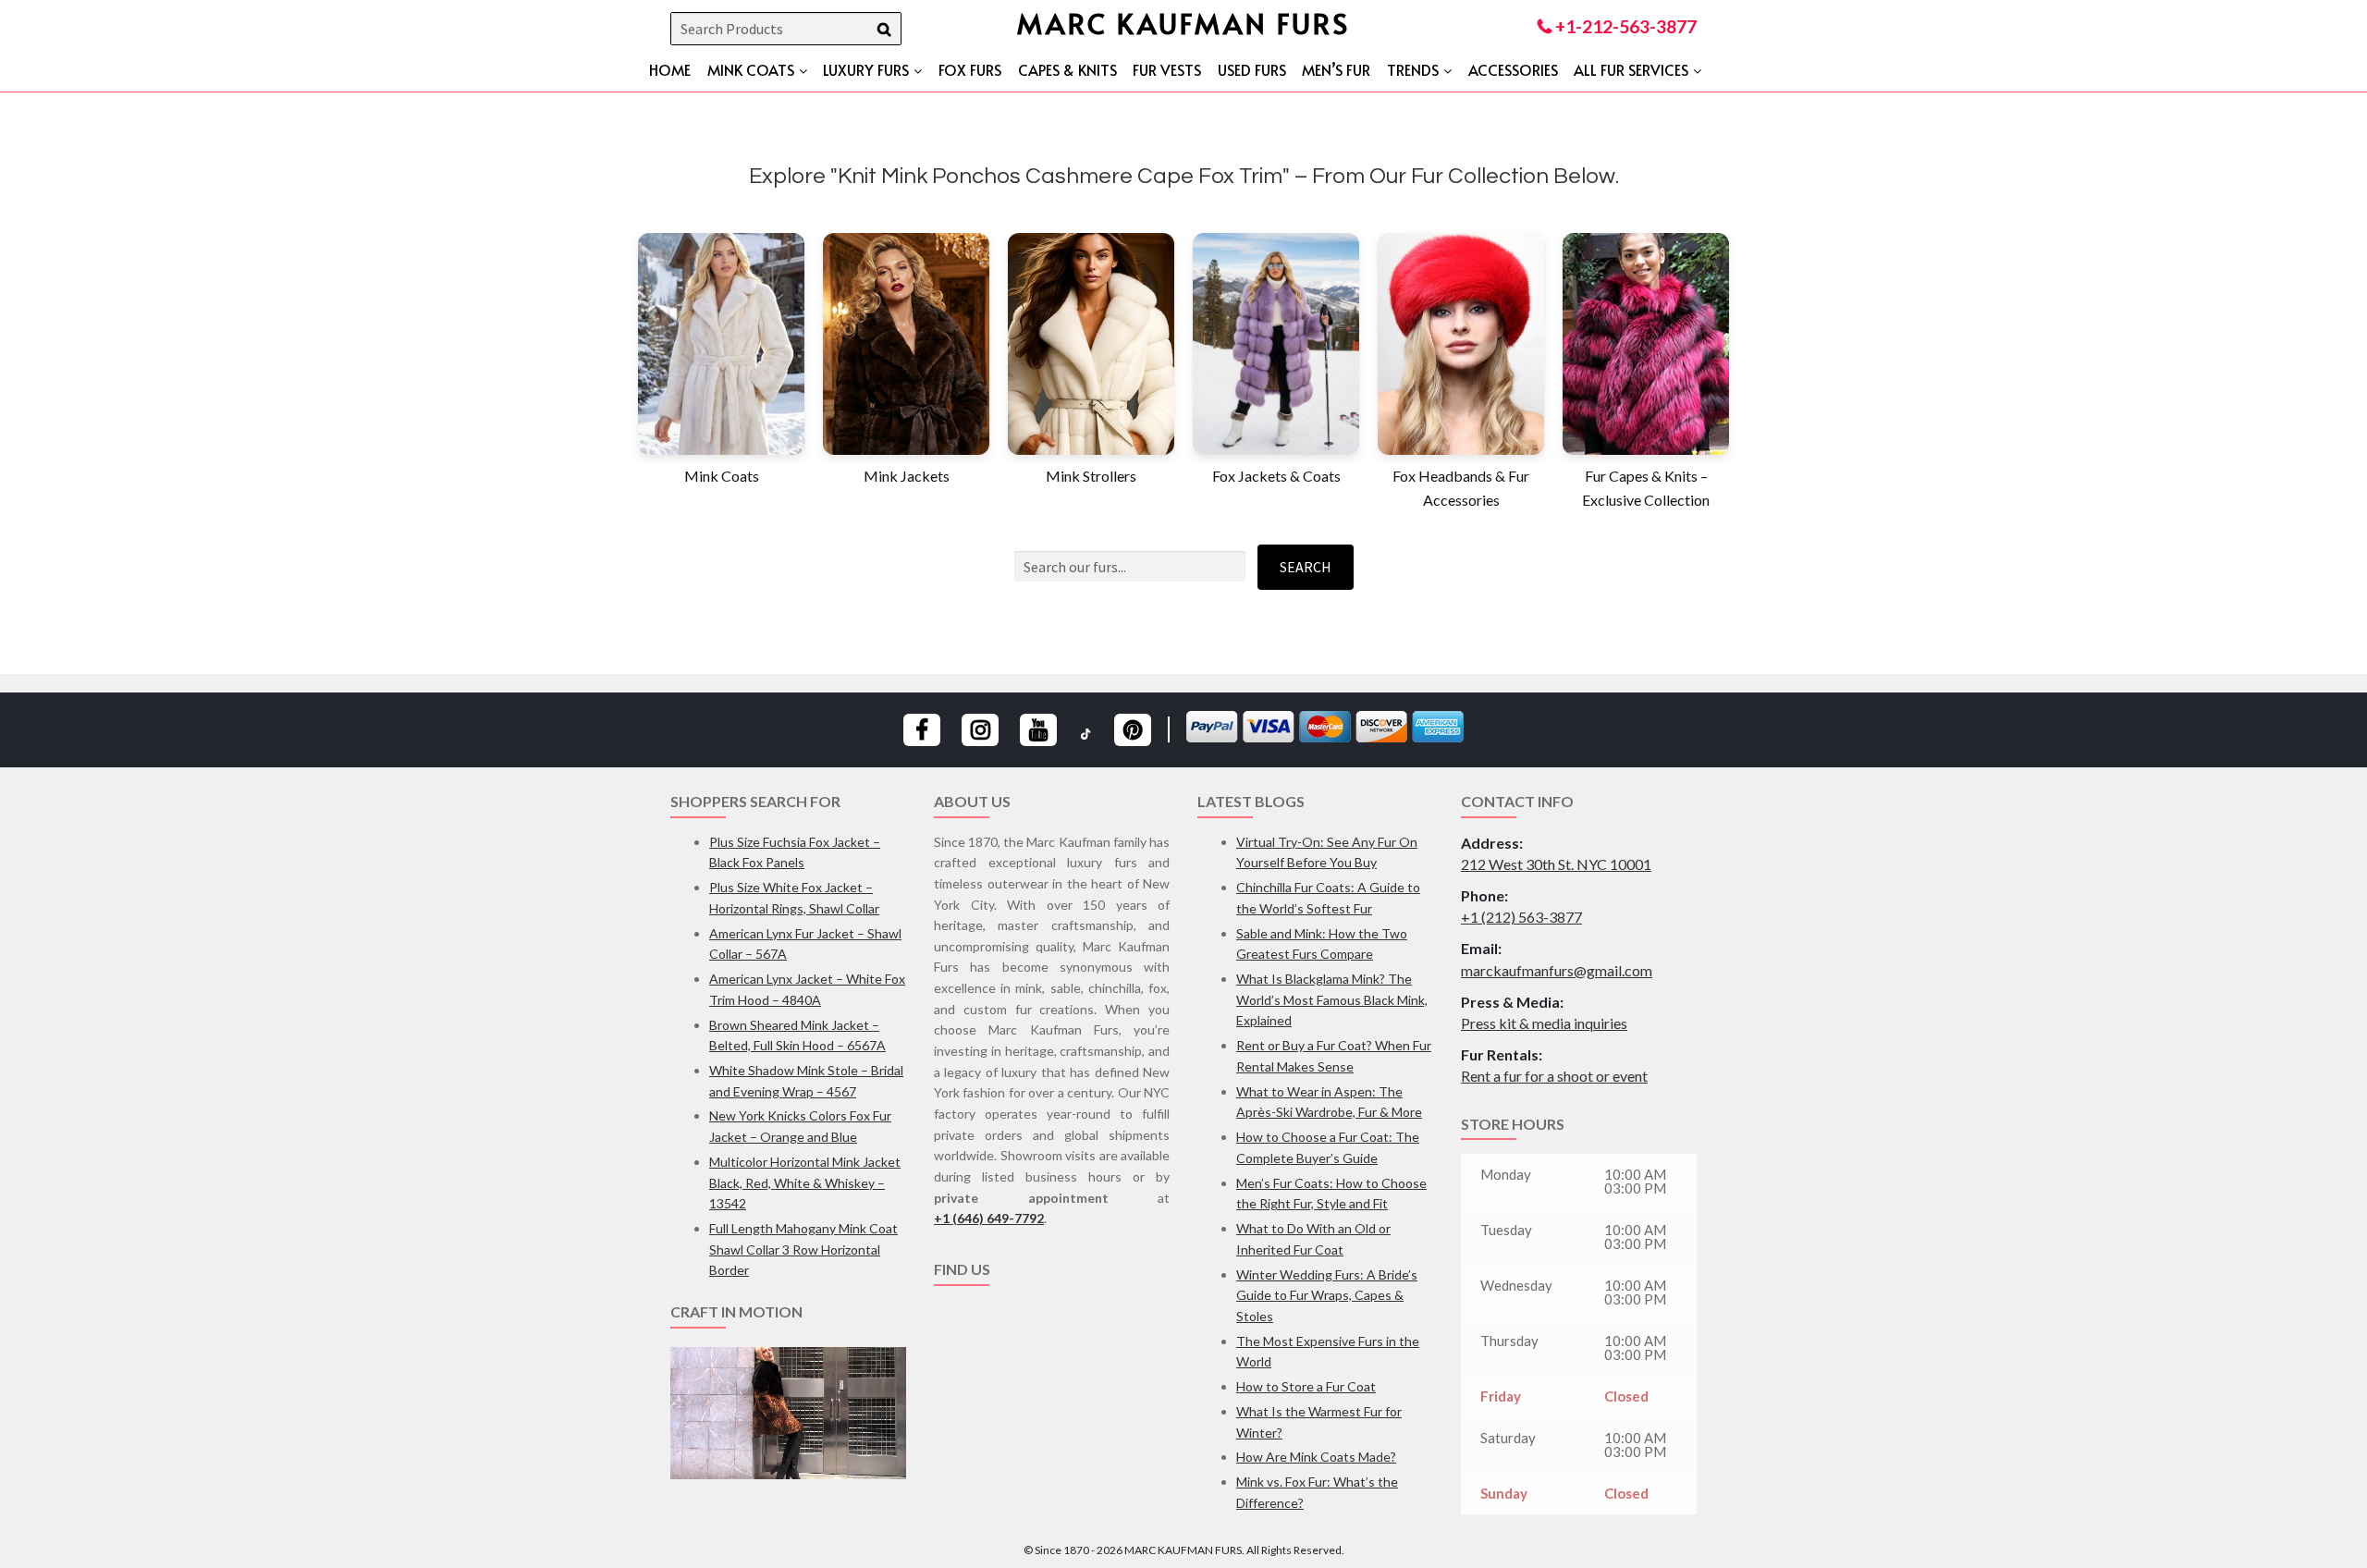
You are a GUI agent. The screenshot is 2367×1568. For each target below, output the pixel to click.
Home (670, 69)
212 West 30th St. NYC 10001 (1556, 864)
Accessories (1513, 69)
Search (1306, 567)
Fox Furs (970, 69)
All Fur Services (1631, 69)
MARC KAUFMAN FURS (1183, 23)
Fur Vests (1167, 69)
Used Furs (1252, 69)
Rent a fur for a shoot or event (1554, 1076)
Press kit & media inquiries (1544, 1023)
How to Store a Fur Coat (1306, 1386)
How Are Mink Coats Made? (1316, 1457)
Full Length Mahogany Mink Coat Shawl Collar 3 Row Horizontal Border (803, 1249)
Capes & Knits (1067, 69)
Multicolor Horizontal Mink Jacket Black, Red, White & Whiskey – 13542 (805, 1182)
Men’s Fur (1336, 69)
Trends (1413, 69)
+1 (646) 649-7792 (989, 1218)
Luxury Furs (866, 69)
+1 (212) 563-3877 (1521, 917)
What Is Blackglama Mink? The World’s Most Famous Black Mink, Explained (1332, 999)
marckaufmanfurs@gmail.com (1557, 970)
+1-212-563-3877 (1624, 26)
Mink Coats (751, 69)
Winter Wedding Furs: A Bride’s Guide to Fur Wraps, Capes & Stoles (1327, 1295)
